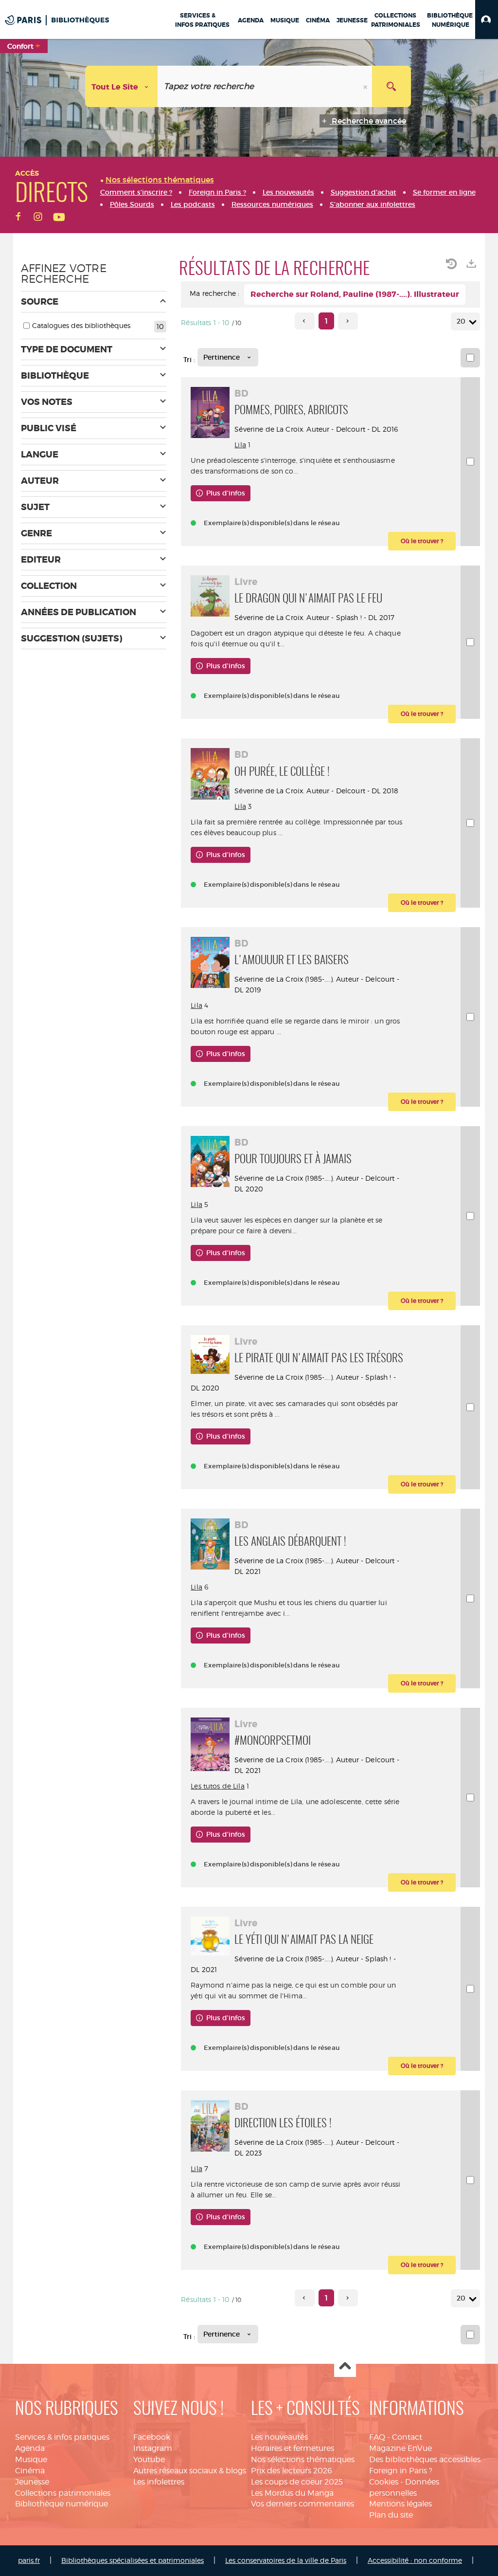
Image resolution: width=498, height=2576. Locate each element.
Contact (407, 2437)
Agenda (30, 2448)
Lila (240, 445)
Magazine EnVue (400, 2448)
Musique (31, 2459)
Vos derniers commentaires (302, 2504)
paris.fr (29, 2560)
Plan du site (391, 2515)
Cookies (384, 2482)
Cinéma (30, 2471)
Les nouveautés (279, 2437)
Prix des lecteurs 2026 (292, 2471)
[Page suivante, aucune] (348, 321)
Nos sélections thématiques (303, 2459)
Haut (345, 2366)
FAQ (377, 2437)
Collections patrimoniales (63, 2493)
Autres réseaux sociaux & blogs (190, 2471)
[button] (487, 19)
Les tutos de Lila (217, 1786)
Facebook (152, 2437)
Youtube (149, 2459)
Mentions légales (400, 2504)
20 (461, 321)
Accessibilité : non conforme (415, 2560)
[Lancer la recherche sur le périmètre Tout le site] (391, 86)
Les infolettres (159, 2482)
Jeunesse (32, 2482)
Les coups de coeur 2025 (297, 2482)
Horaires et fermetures (293, 2448)
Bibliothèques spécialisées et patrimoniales (133, 2560)
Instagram (153, 2448)
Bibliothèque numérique (62, 2504)
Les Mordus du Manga (292, 2493)
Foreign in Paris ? (401, 2471)
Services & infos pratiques (62, 2437)
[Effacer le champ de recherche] (366, 86)
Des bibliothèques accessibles (425, 2459)
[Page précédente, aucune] (305, 321)
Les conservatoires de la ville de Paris (286, 2560)
